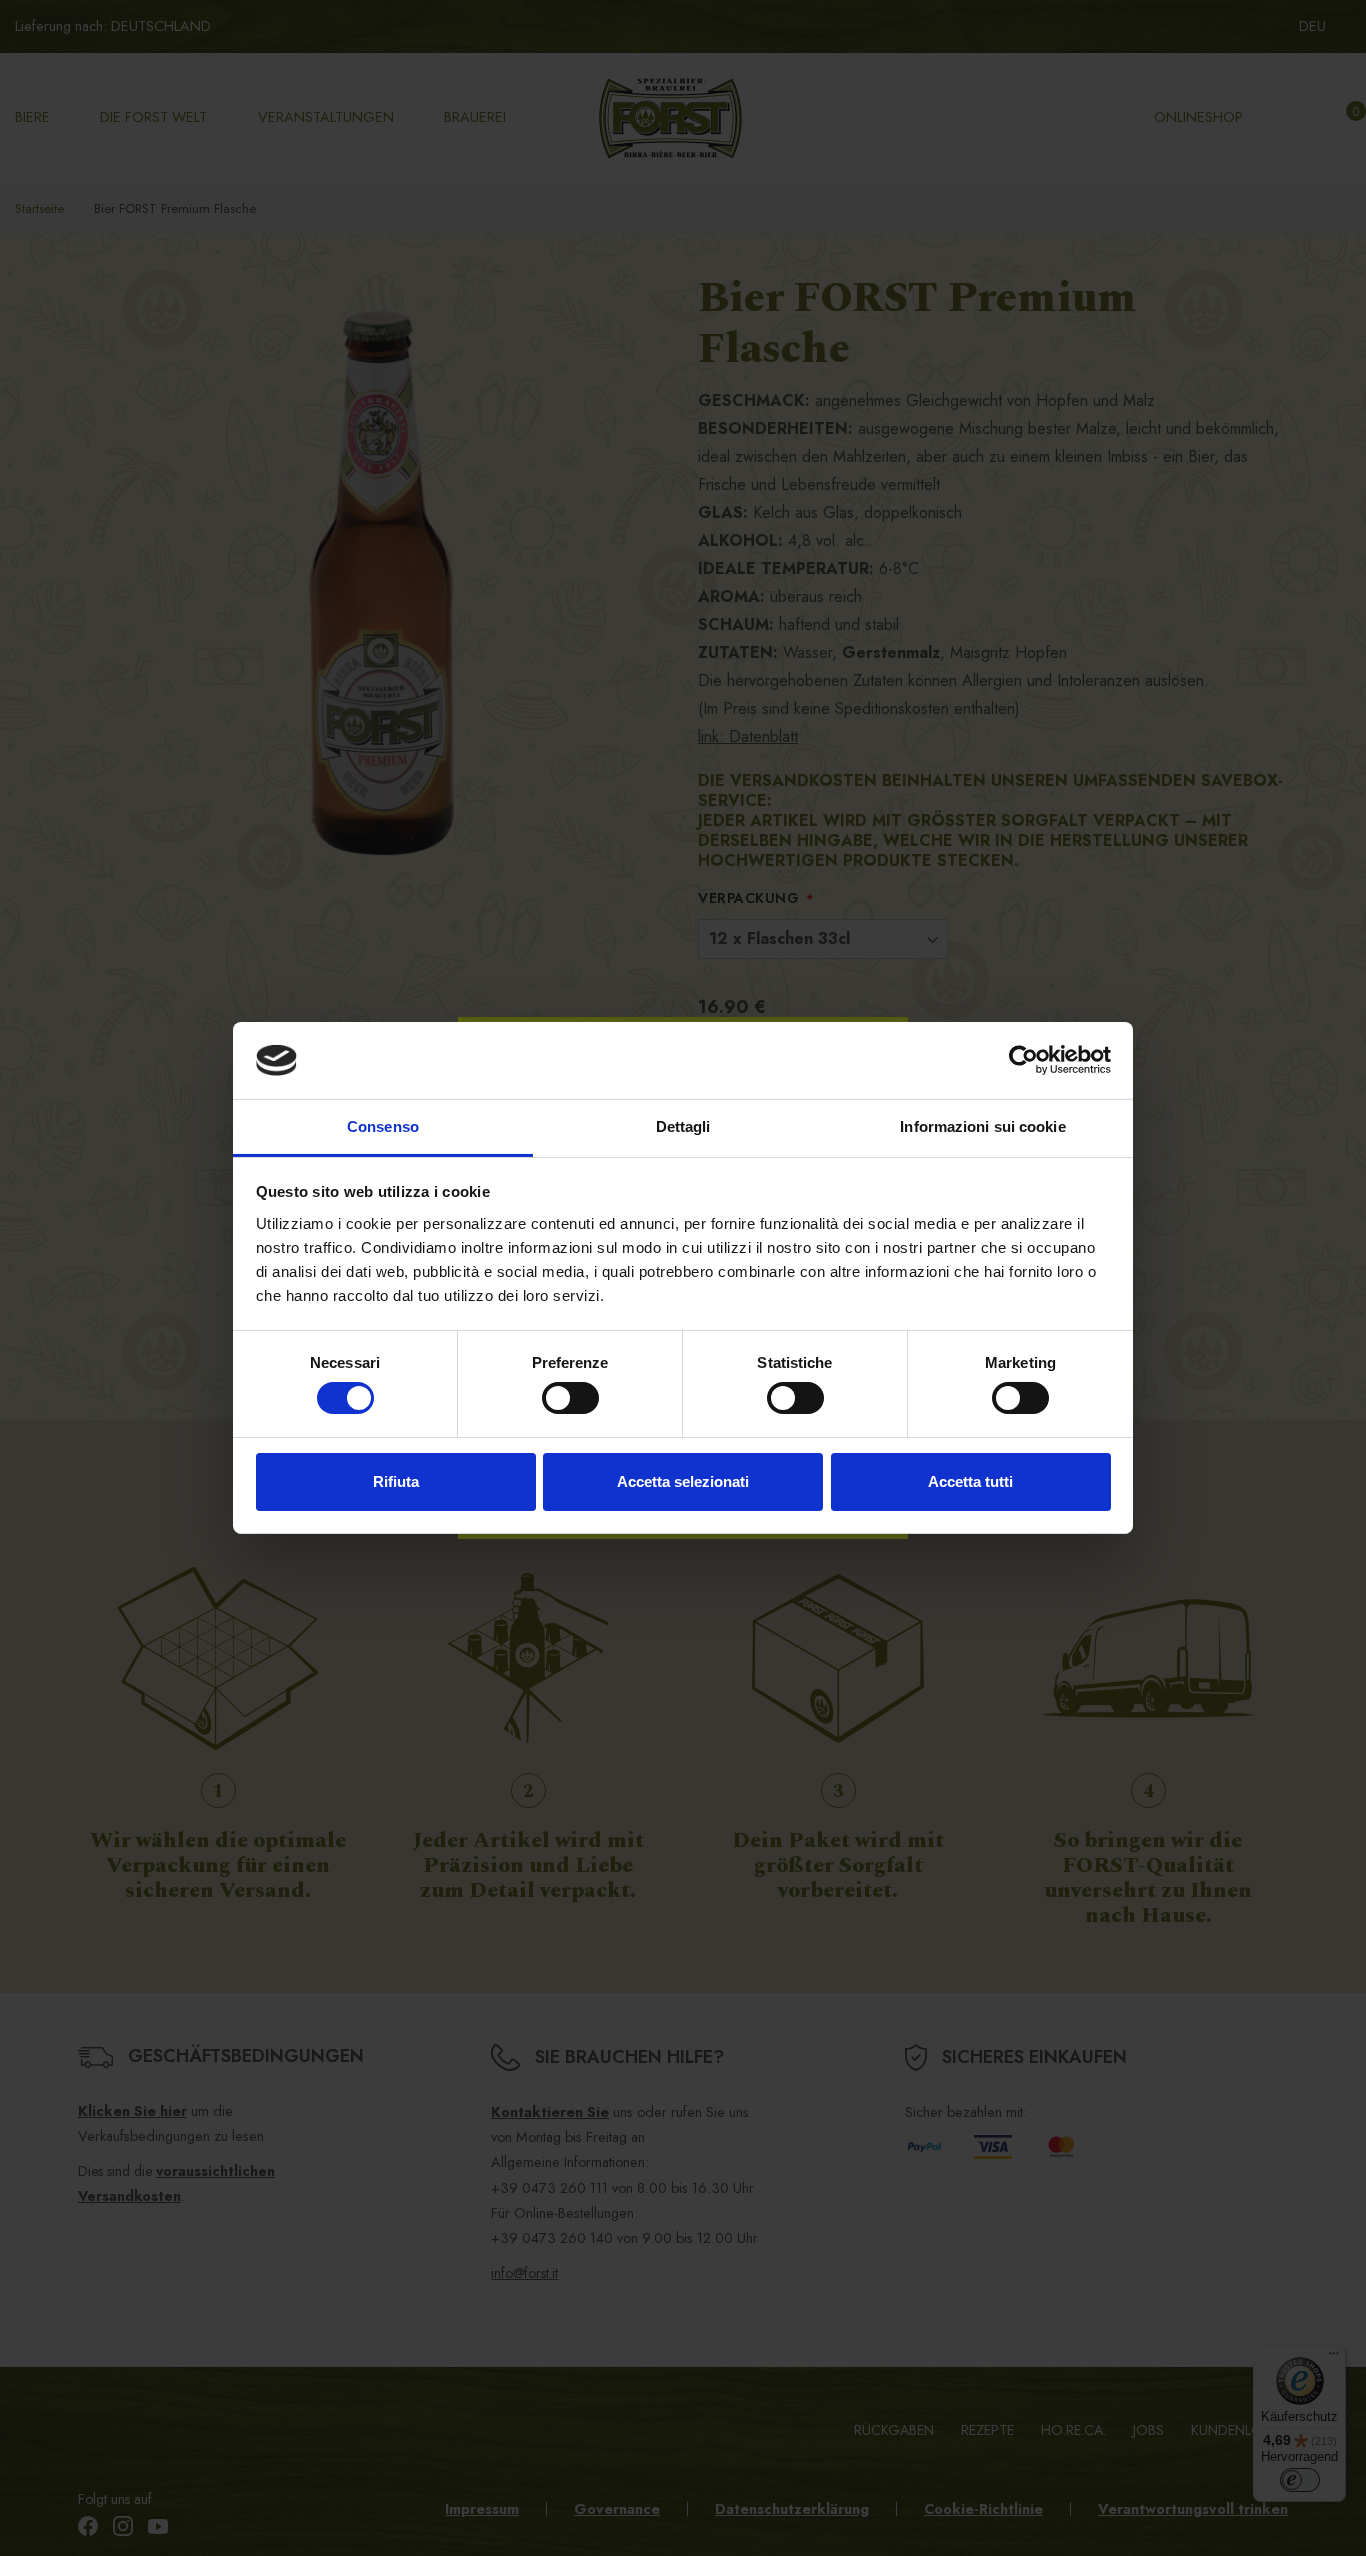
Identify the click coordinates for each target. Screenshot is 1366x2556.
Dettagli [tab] (683, 1126)
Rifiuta (396, 1481)
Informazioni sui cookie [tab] (982, 1126)
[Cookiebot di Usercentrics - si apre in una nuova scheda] (1023, 1060)
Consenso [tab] (383, 1126)
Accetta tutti (970, 1481)
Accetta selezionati (683, 1481)
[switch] (570, 1398)
